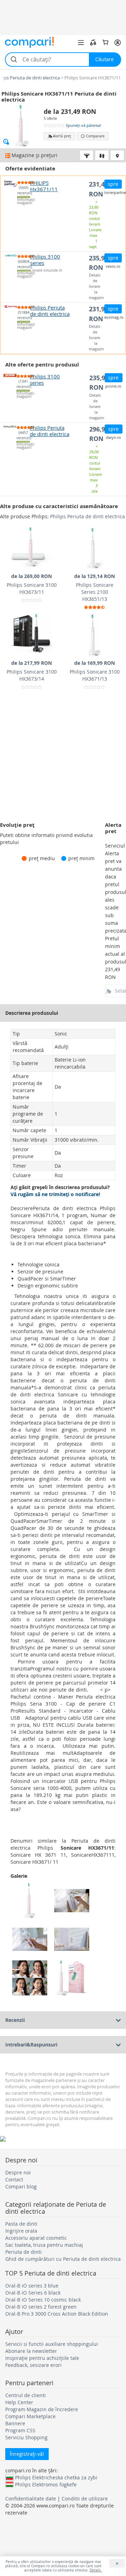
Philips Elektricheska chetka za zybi (56, 2477)
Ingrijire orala (21, 2231)
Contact (14, 2179)
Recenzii (15, 2020)
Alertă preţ (62, 136)
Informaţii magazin (24, 201)
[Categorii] (81, 43)
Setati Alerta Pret (120, 991)
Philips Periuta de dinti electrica (87, 516)
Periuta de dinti (23, 2252)
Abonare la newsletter (31, 2351)
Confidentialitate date (31, 2499)
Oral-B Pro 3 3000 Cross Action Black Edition (57, 2314)
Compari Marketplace (30, 2416)
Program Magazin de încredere (42, 2409)
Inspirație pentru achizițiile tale (42, 2358)
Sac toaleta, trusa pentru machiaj (44, 2245)
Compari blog (21, 2186)
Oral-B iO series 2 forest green (41, 2307)
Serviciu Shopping (26, 2437)
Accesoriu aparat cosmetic (36, 2238)
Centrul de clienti (26, 2395)
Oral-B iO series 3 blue (32, 2286)
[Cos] (105, 43)
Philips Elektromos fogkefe (46, 2484)
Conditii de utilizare (85, 2499)
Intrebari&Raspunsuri (31, 2045)
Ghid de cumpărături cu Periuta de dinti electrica (63, 2259)
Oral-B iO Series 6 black (33, 2293)
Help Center (19, 2402)
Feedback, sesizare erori (33, 2365)
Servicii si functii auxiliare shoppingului (52, 2344)
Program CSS (20, 2430)
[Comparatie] (93, 43)
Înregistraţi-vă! (27, 2454)
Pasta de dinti (21, 2224)
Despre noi (18, 2172)
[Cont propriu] (118, 43)
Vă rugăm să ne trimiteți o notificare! (55, 1194)
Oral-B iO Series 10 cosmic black (43, 2300)
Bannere (15, 2423)
